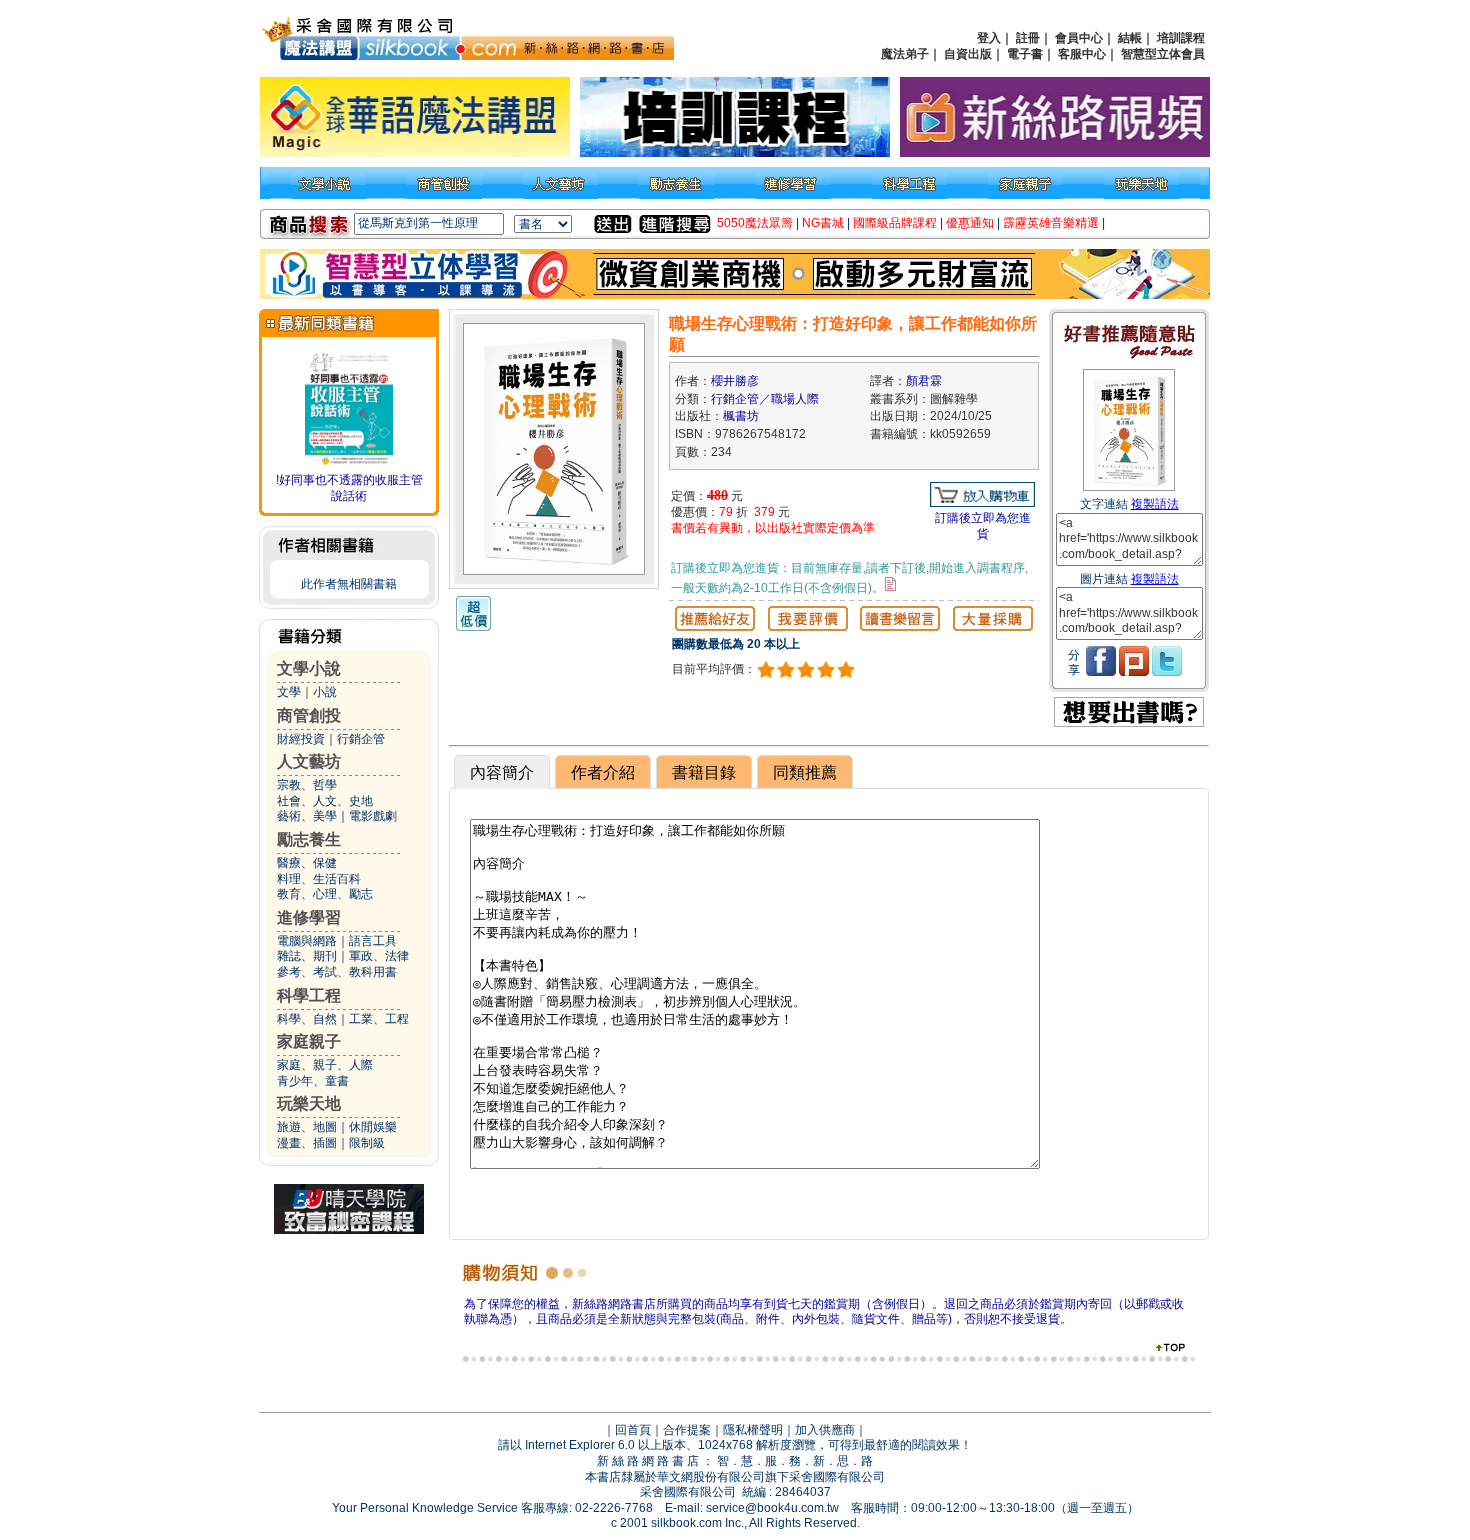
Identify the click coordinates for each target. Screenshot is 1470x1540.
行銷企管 (361, 739)
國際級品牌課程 (895, 223)
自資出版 (968, 54)
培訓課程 (1181, 38)
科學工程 (309, 995)
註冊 (1028, 38)
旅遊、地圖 (307, 1127)
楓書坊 (741, 416)
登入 (989, 38)
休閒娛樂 (373, 1127)
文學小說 (309, 668)
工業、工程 (379, 1019)
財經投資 (301, 739)
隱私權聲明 (753, 1430)
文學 (289, 692)
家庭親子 (309, 1041)
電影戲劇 (373, 816)
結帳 (1130, 38)
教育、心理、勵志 (325, 894)
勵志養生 (309, 839)
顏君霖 (924, 381)
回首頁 (633, 1430)
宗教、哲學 (307, 785)
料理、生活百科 (319, 879)
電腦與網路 (307, 941)
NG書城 (823, 223)
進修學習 (309, 917)
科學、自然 (307, 1019)
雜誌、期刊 (307, 956)
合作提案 (687, 1430)
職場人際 (795, 399)
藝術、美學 (307, 816)
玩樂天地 (309, 1103)
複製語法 (1155, 504)
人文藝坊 (309, 761)
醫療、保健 (307, 863)
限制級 (367, 1143)
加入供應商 (825, 1430)
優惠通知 (970, 223)
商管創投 (309, 715)
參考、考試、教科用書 (337, 972)
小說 (325, 692)
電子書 (1025, 54)
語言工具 (373, 941)
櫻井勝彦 (735, 381)
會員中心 (1079, 38)
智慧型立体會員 (1163, 54)
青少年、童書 (313, 1081)
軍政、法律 (379, 956)
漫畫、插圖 (307, 1143)
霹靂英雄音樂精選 (1051, 223)
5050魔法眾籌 (755, 223)
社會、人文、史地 (325, 801)
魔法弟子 (905, 54)
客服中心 (1082, 54)
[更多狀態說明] (890, 584)
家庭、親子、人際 (325, 1065)
